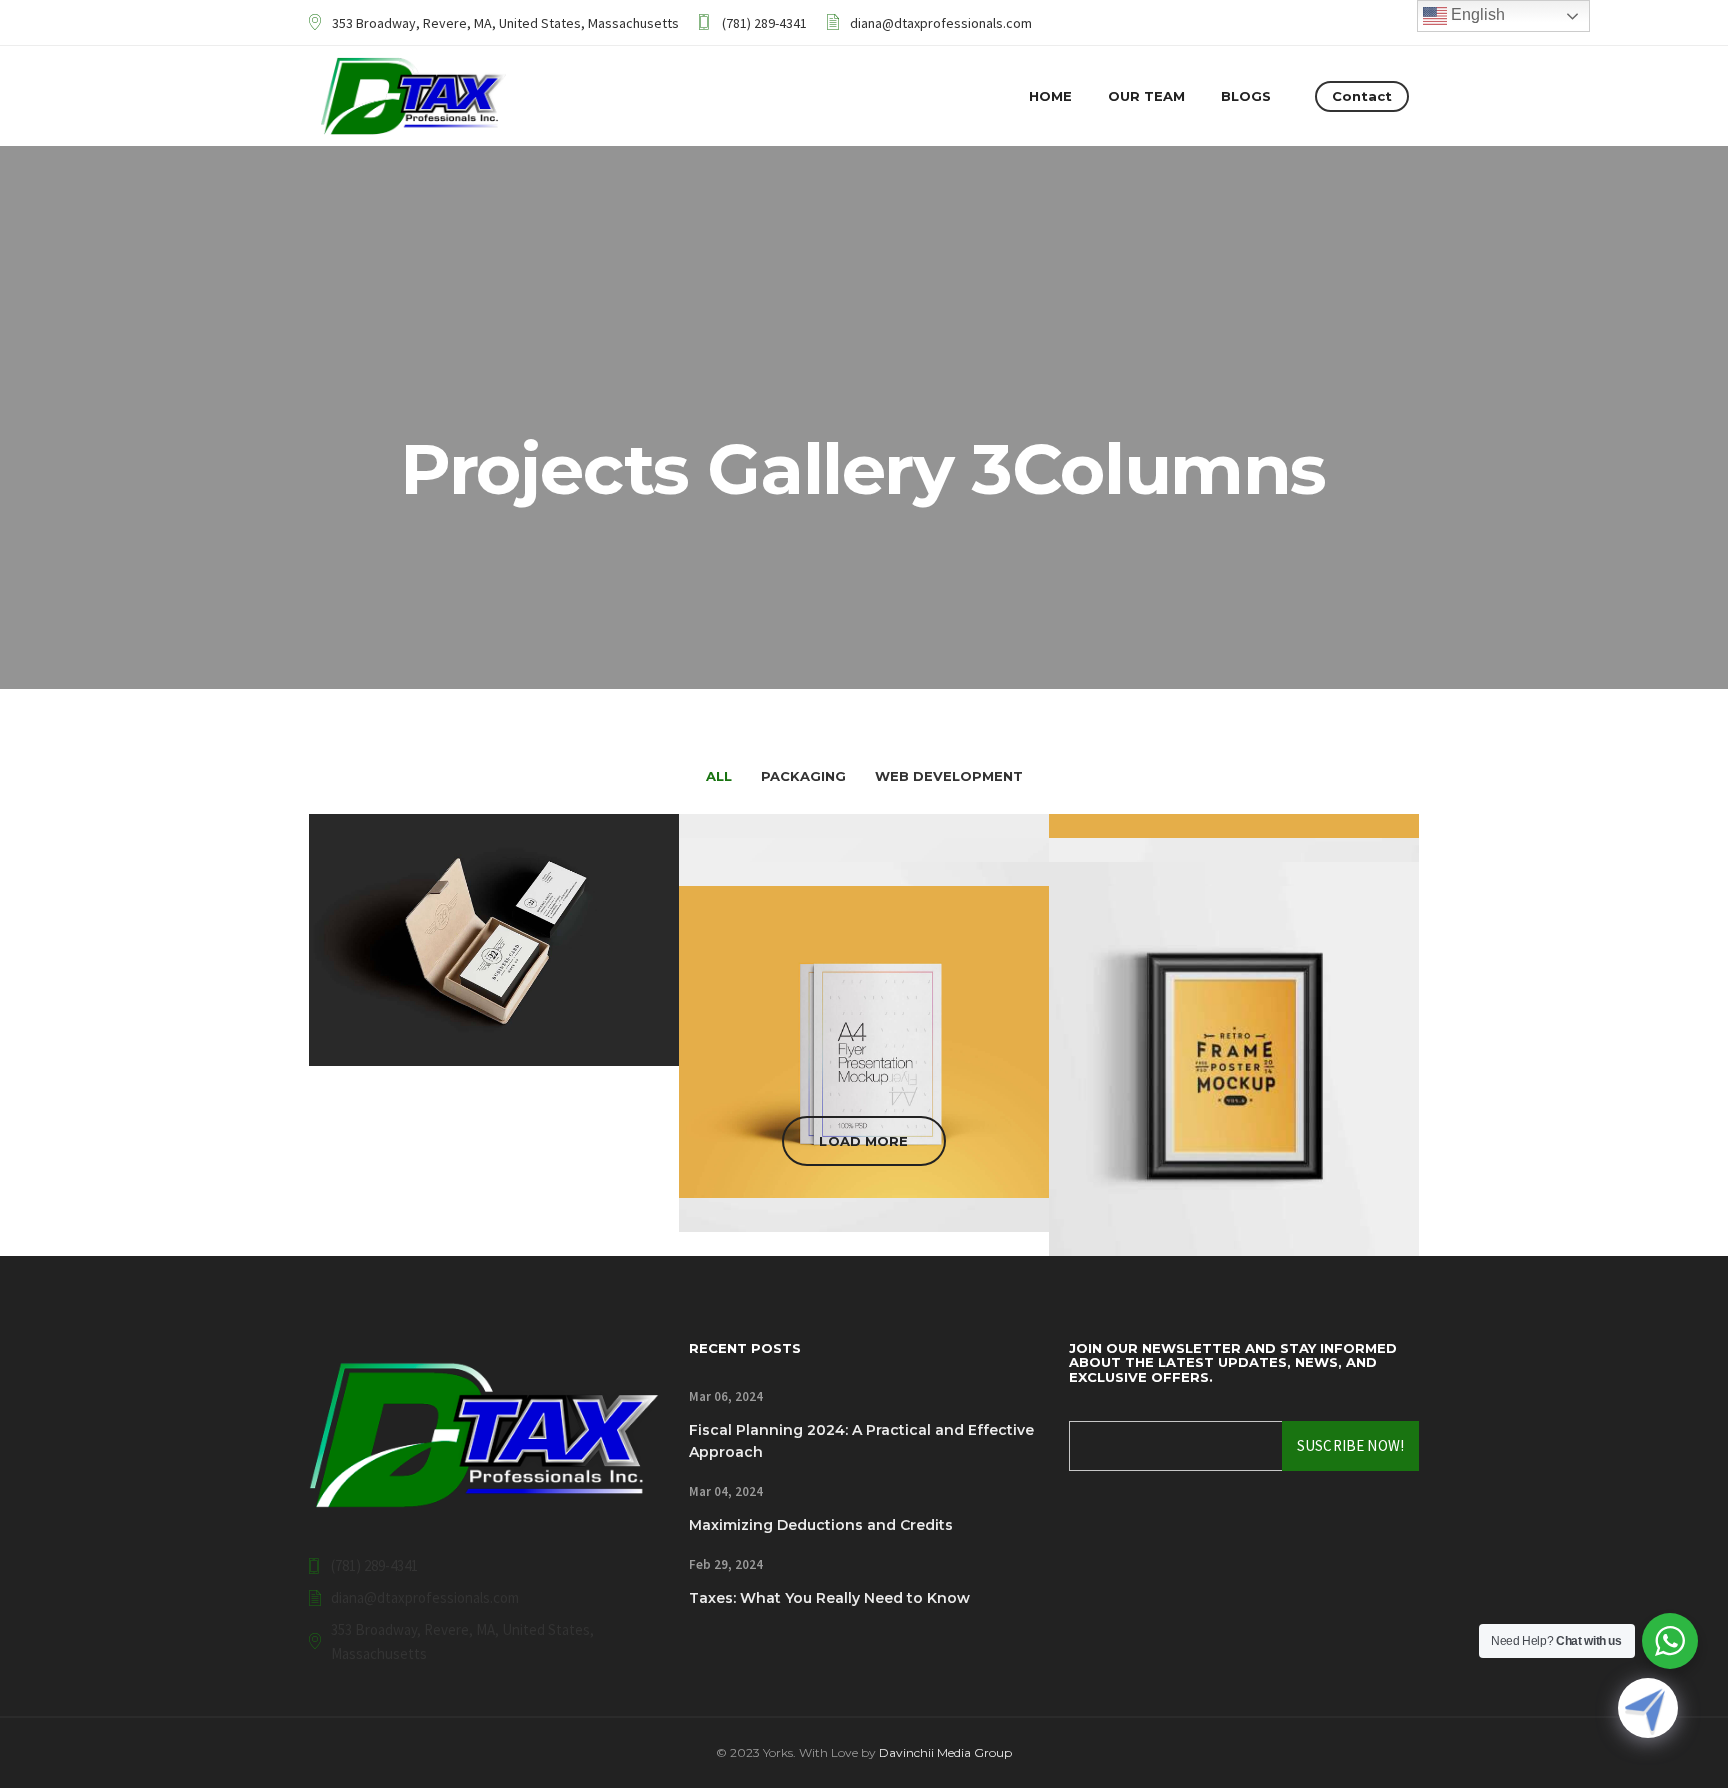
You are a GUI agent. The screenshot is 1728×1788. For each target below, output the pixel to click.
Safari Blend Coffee (1234, 1180)
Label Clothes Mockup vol (864, 1074)
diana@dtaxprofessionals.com (941, 23)
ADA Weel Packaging (1234, 1156)
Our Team (1146, 96)
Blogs (1246, 96)
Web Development (494, 1024)
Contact (1362, 96)
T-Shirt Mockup (1234, 1132)
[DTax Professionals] (413, 96)
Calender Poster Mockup (864, 1122)
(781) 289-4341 (764, 23)
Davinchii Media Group (945, 1752)
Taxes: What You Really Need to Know (829, 1598)
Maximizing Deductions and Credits (821, 1525)
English (1476, 14)
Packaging (1234, 1084)
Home (1050, 96)
